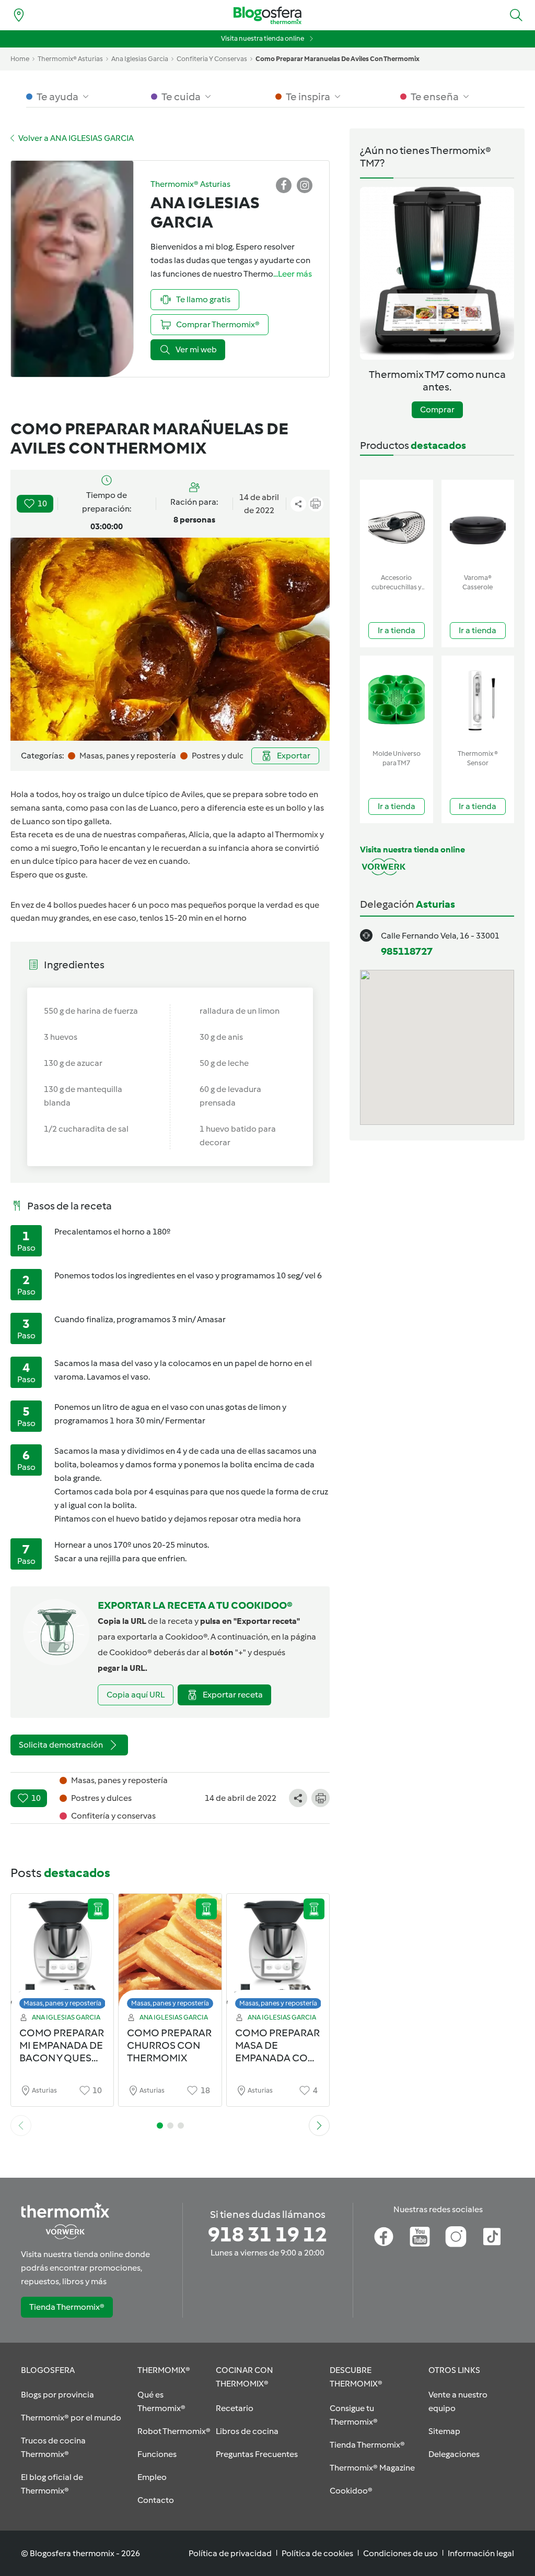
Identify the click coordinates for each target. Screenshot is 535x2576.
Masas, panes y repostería (62, 2003)
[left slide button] (21, 2126)
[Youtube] (420, 2237)
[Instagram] (456, 2237)
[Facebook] (384, 2237)
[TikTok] (492, 2237)
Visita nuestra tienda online (263, 38)
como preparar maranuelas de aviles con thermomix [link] (338, 59)
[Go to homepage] (267, 15)
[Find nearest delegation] (19, 15)
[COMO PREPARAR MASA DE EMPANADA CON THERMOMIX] (278, 1954)
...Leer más (293, 274)
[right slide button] (319, 2126)
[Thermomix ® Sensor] (478, 700)
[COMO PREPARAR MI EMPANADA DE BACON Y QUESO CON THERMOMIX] (62, 1954)
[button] (516, 15)
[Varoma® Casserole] (478, 524)
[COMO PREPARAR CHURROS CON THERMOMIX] (170, 1954)
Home (20, 59)
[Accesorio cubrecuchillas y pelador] (397, 524)
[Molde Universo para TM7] (397, 700)
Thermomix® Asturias (70, 59)
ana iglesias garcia (140, 59)
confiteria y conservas (212, 59)
